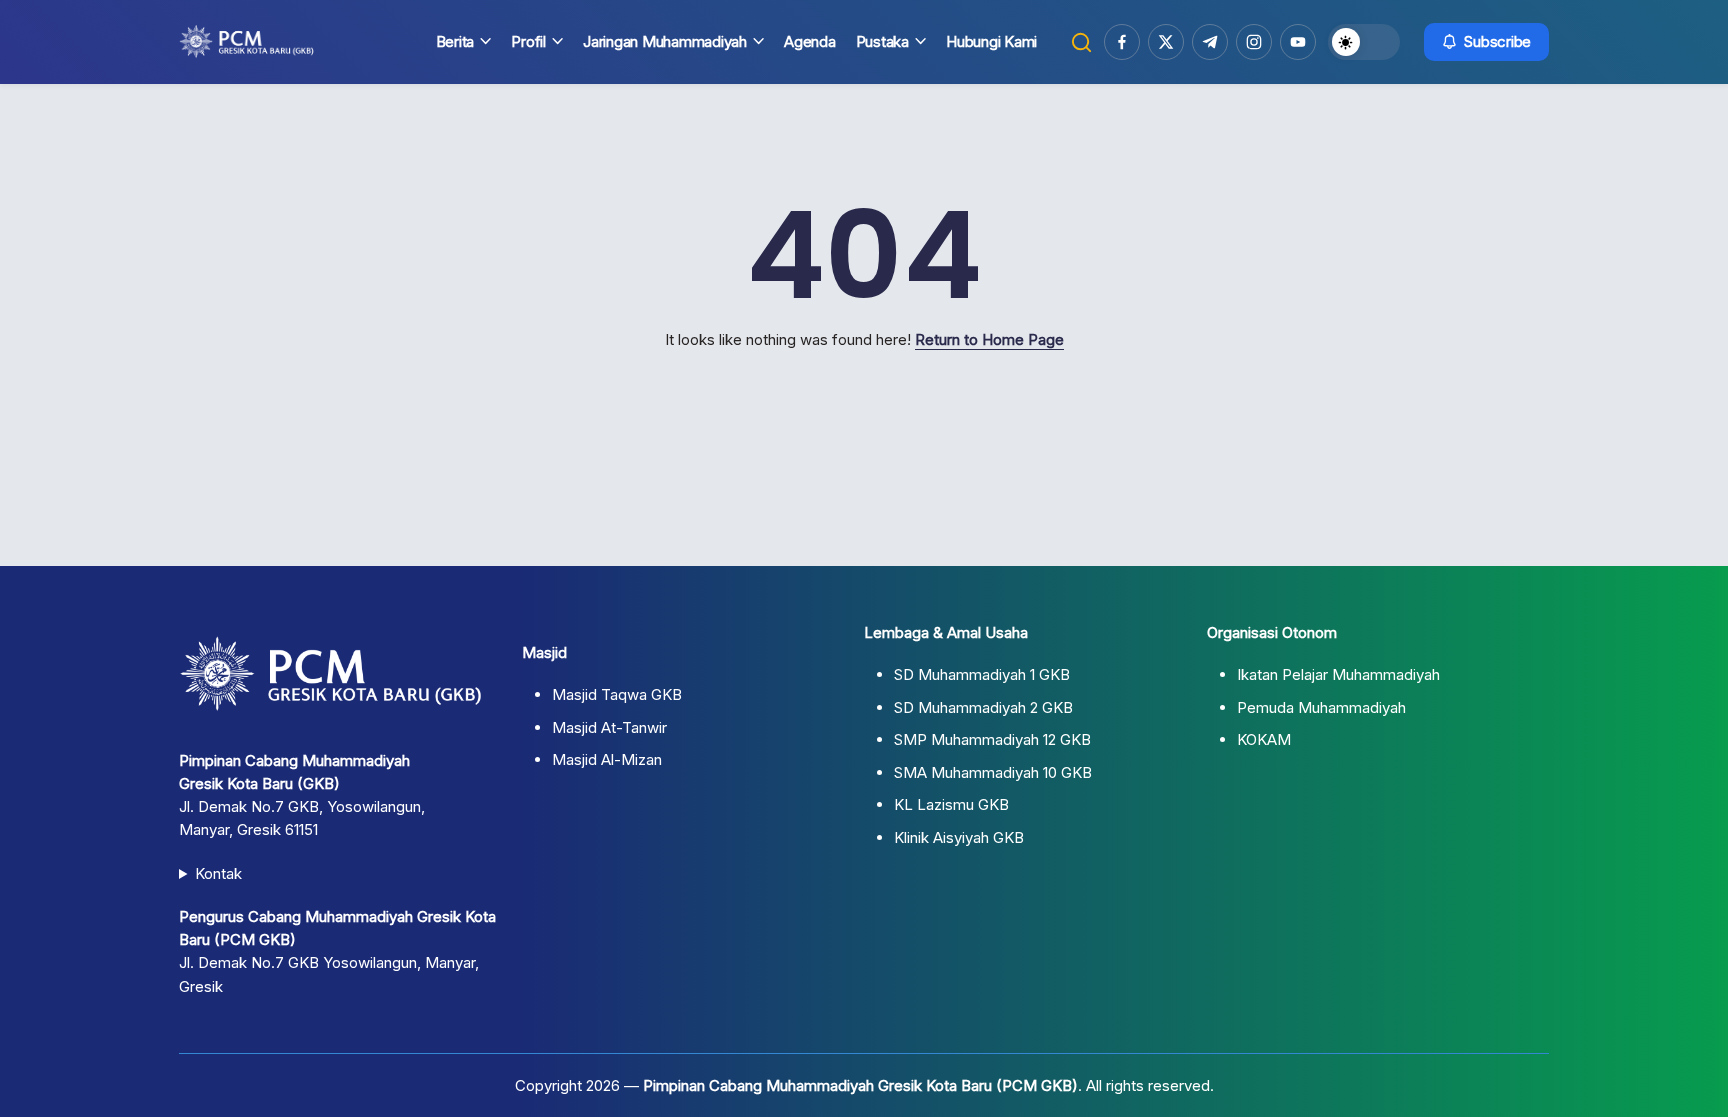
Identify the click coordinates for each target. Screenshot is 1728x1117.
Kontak (218, 873)
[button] (1081, 42)
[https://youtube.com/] (1298, 42)
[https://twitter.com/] (1166, 42)
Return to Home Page (989, 339)
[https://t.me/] (1210, 42)
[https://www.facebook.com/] (1122, 42)
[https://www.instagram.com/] (1254, 42)
